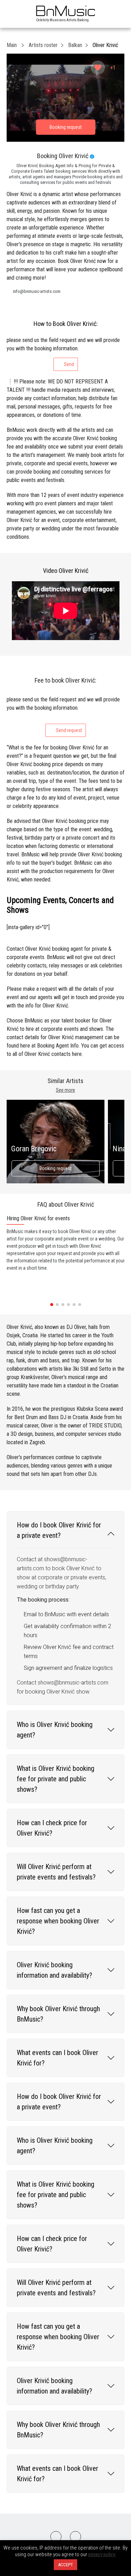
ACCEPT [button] (65, 2565)
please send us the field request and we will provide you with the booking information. (63, 352)
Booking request (56, 1168)
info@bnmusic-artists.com (37, 291)
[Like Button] (98, 68)
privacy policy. (102, 2554)
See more (65, 1090)
